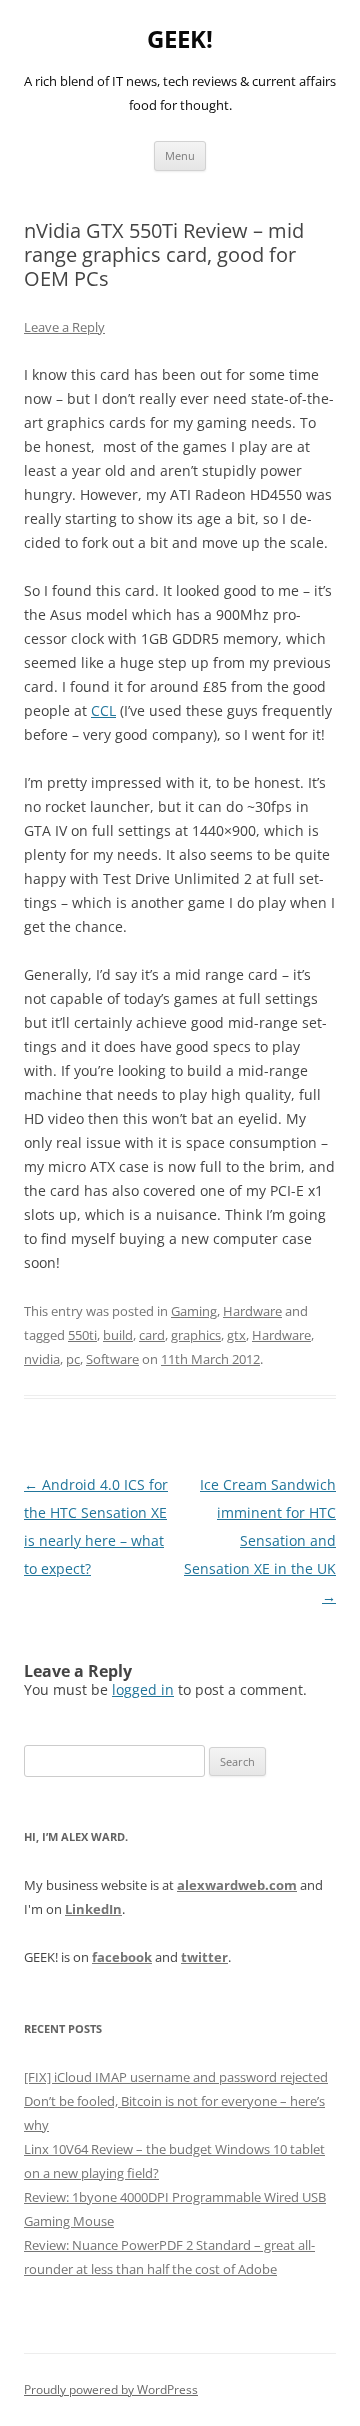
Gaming (194, 1311)
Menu (180, 155)
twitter (204, 1957)
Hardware (252, 1311)
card (152, 1335)
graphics (196, 1335)
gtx (236, 1335)
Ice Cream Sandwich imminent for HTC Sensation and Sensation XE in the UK (260, 1540)
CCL (103, 710)
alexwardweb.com (237, 1885)
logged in (143, 1689)
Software (112, 1359)
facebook (122, 1957)
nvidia (42, 1359)
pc (73, 1359)
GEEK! (180, 39)
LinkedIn (93, 1909)
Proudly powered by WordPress (111, 2389)
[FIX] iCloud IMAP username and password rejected (176, 2077)
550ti (82, 1335)
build (118, 1335)
